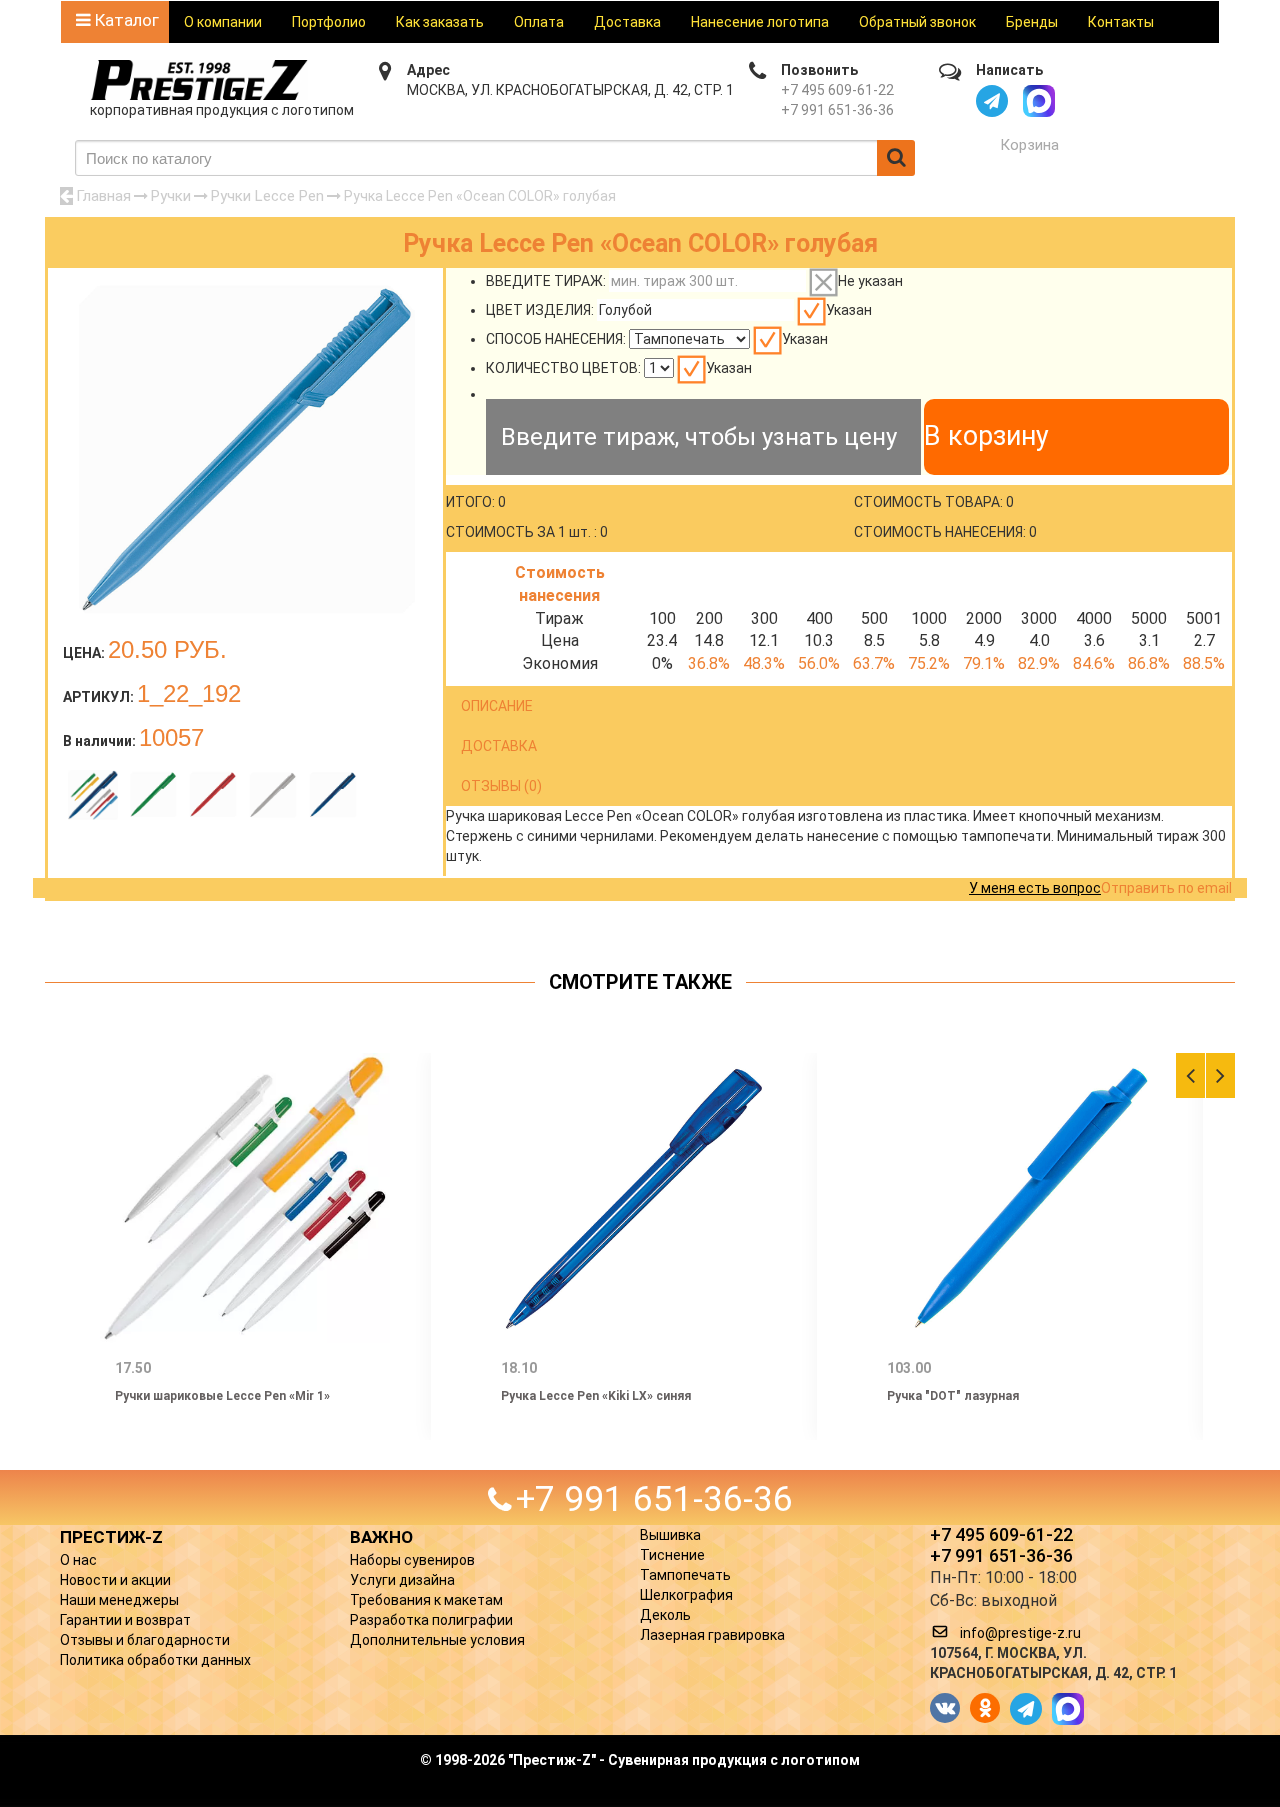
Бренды (1032, 22)
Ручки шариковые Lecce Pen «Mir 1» (222, 1396)
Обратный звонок (917, 22)
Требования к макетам (426, 1600)
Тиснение (672, 1555)
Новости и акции (115, 1580)
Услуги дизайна (402, 1580)
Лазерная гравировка (712, 1635)
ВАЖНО (381, 1537)
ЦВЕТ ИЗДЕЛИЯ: (540, 310)
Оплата (539, 22)
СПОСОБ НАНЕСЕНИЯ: (556, 339)
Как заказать (440, 22)
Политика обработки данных (155, 1660)
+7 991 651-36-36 (837, 110)
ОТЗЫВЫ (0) (501, 786)
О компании (223, 22)
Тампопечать (685, 1575)
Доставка (627, 22)
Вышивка (670, 1535)
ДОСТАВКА (499, 746)
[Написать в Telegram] (992, 101)
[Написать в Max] (1039, 101)
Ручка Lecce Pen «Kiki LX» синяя (596, 1396)
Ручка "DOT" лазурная (953, 1396)
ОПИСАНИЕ (497, 706)
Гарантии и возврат (125, 1620)
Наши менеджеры (119, 1600)
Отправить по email (1166, 888)
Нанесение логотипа (760, 22)
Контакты (1121, 22)
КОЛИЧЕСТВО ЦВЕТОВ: (563, 368)
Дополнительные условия (437, 1640)
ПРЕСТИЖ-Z (111, 1537)
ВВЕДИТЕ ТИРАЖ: (546, 281)
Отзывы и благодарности (145, 1640)
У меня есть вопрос (1035, 888)
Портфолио (329, 22)
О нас (78, 1560)
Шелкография (686, 1595)
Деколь (665, 1615)
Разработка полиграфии (431, 1620)
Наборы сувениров (412, 1560)
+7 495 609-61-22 (837, 90)
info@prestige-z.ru (1020, 1633)
